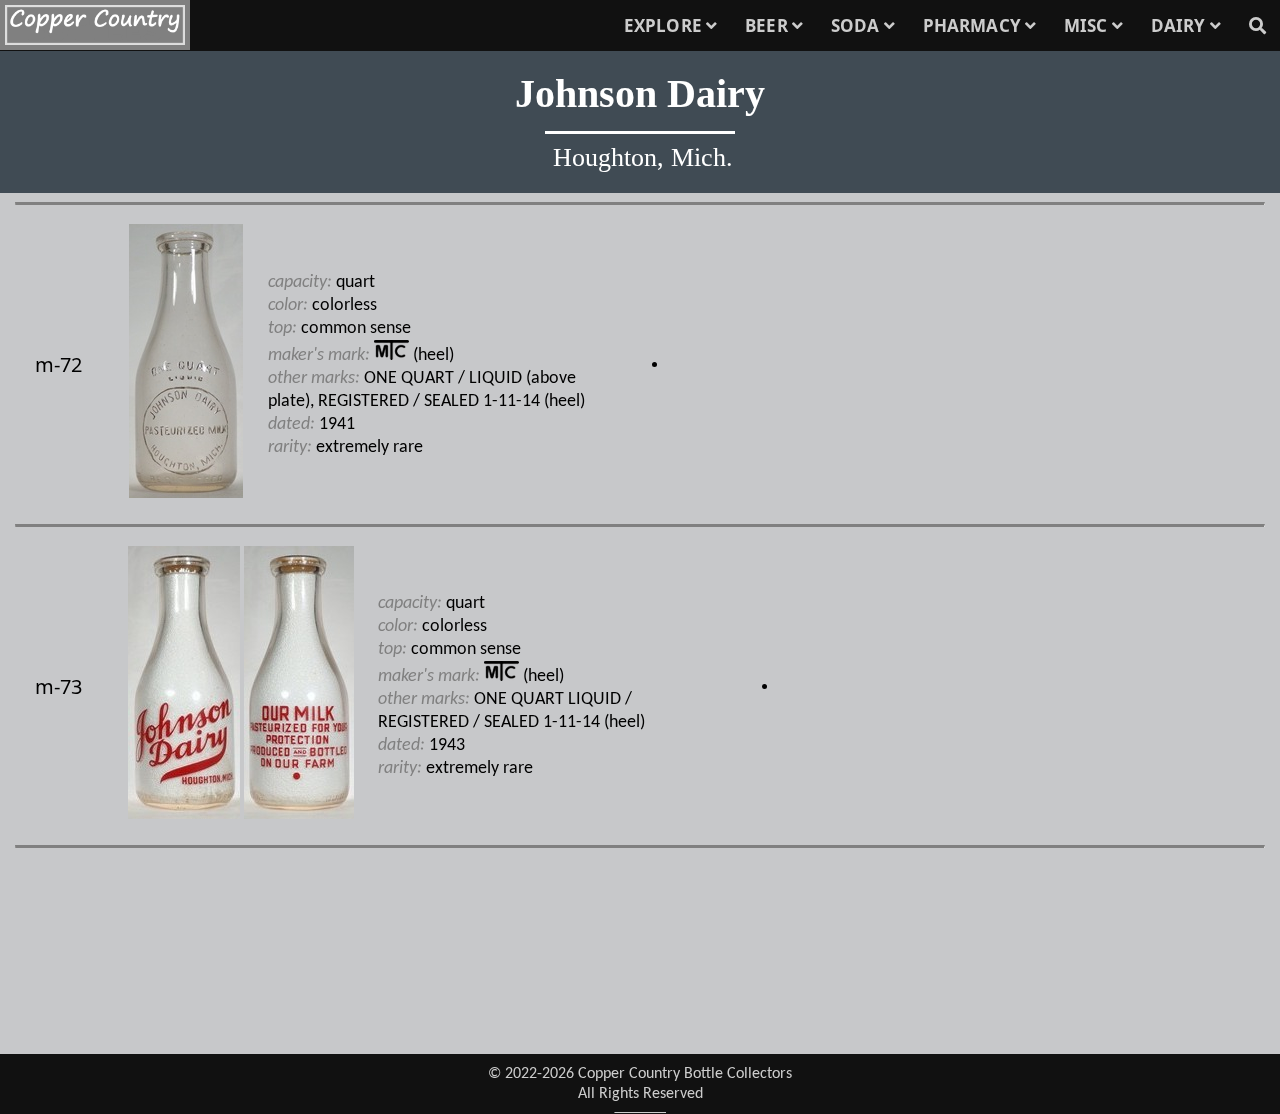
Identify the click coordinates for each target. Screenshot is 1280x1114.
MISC (1088, 25)
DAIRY (1180, 25)
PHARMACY (974, 25)
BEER (768, 25)
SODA (857, 25)
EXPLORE (665, 25)
